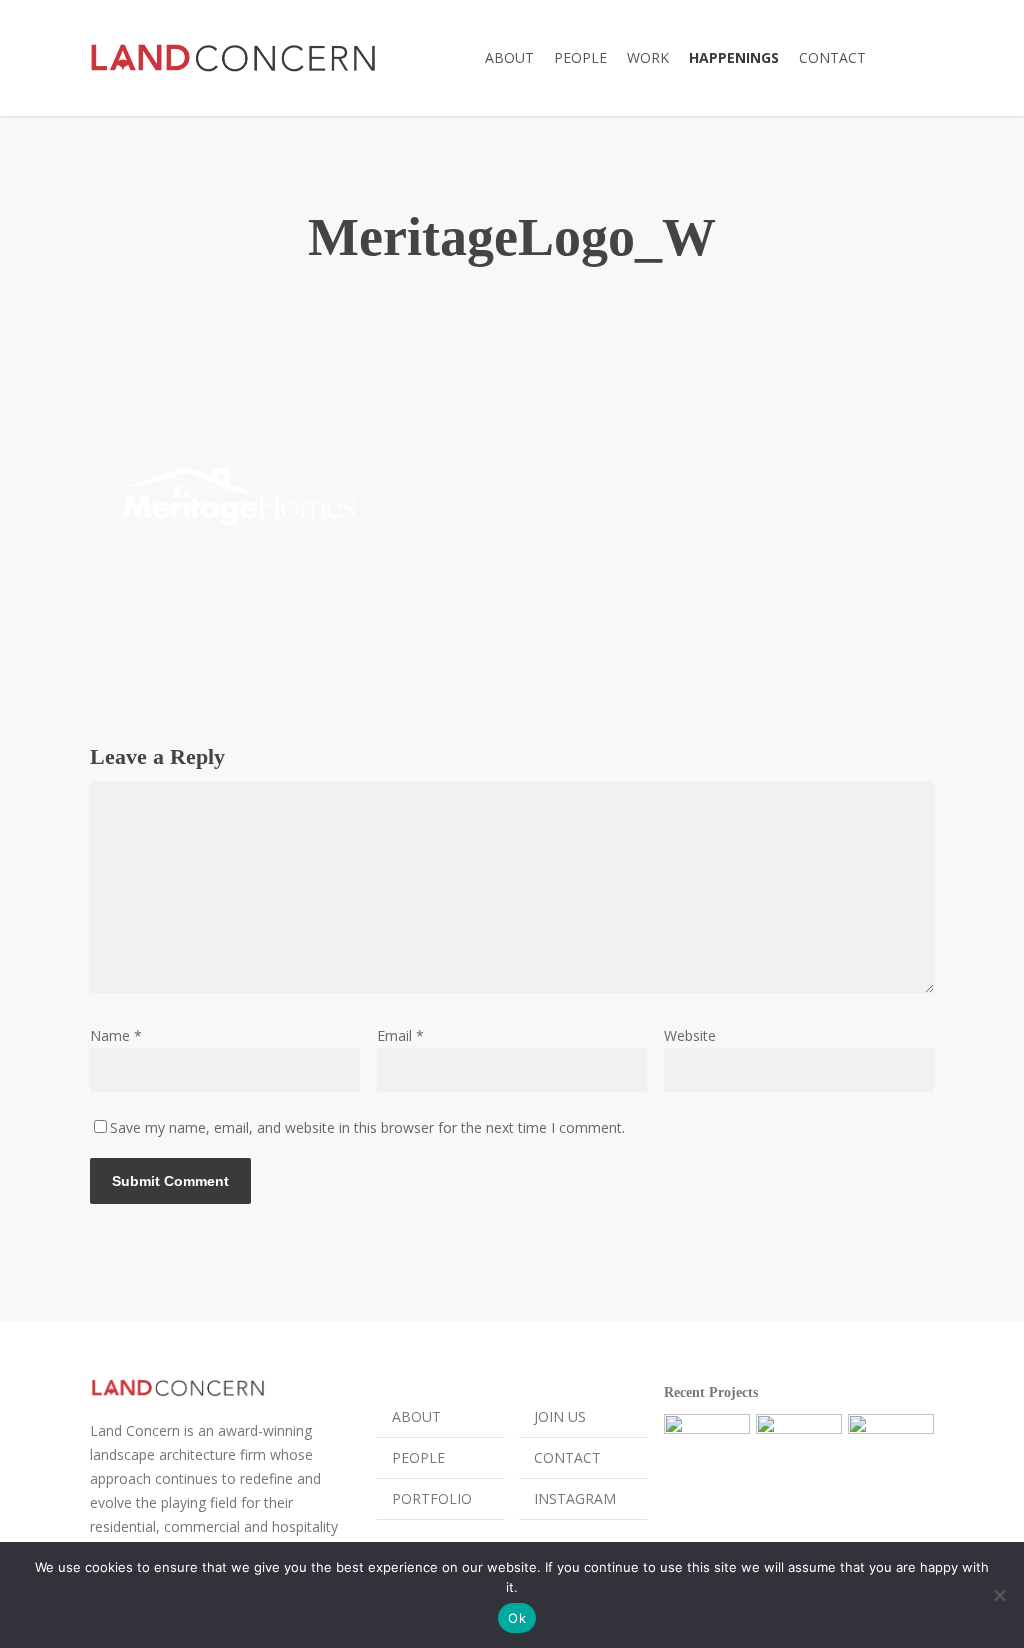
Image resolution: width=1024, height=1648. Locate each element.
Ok (517, 1618)
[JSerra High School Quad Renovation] (891, 1457)
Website (690, 1035)
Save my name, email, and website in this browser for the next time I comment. (367, 1127)
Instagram (575, 1498)
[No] (999, 1595)
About (416, 1416)
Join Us (560, 1416)
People (418, 1457)
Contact (567, 1457)
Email (400, 1035)
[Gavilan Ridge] (799, 1457)
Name (116, 1035)
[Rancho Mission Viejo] (707, 1457)
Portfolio (432, 1498)
